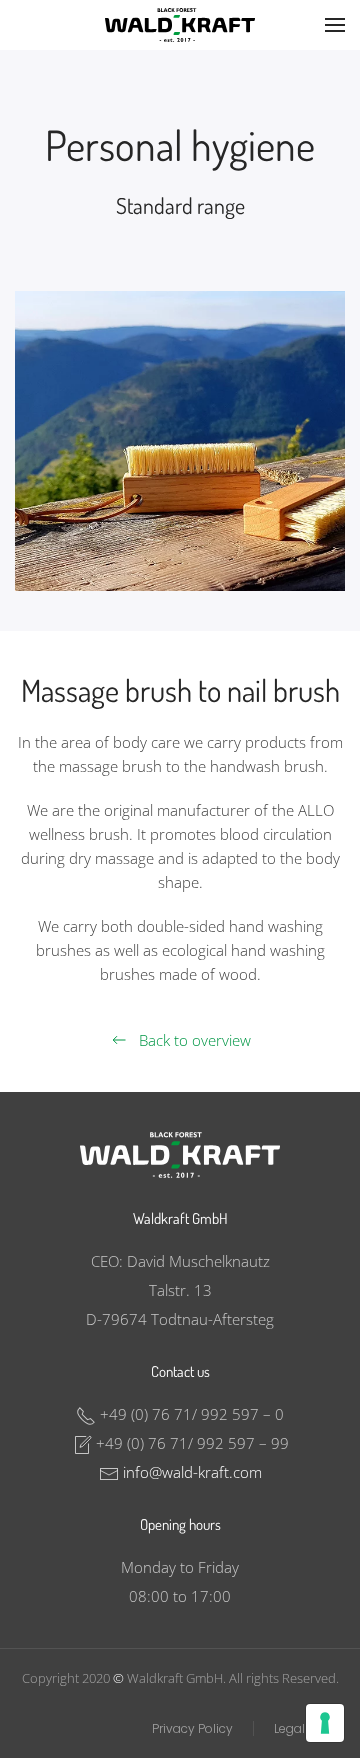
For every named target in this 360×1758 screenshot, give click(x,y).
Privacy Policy (192, 1728)
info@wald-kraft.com (192, 1472)
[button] (335, 25)
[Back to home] (180, 25)
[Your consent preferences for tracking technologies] (325, 1723)
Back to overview (195, 1040)
